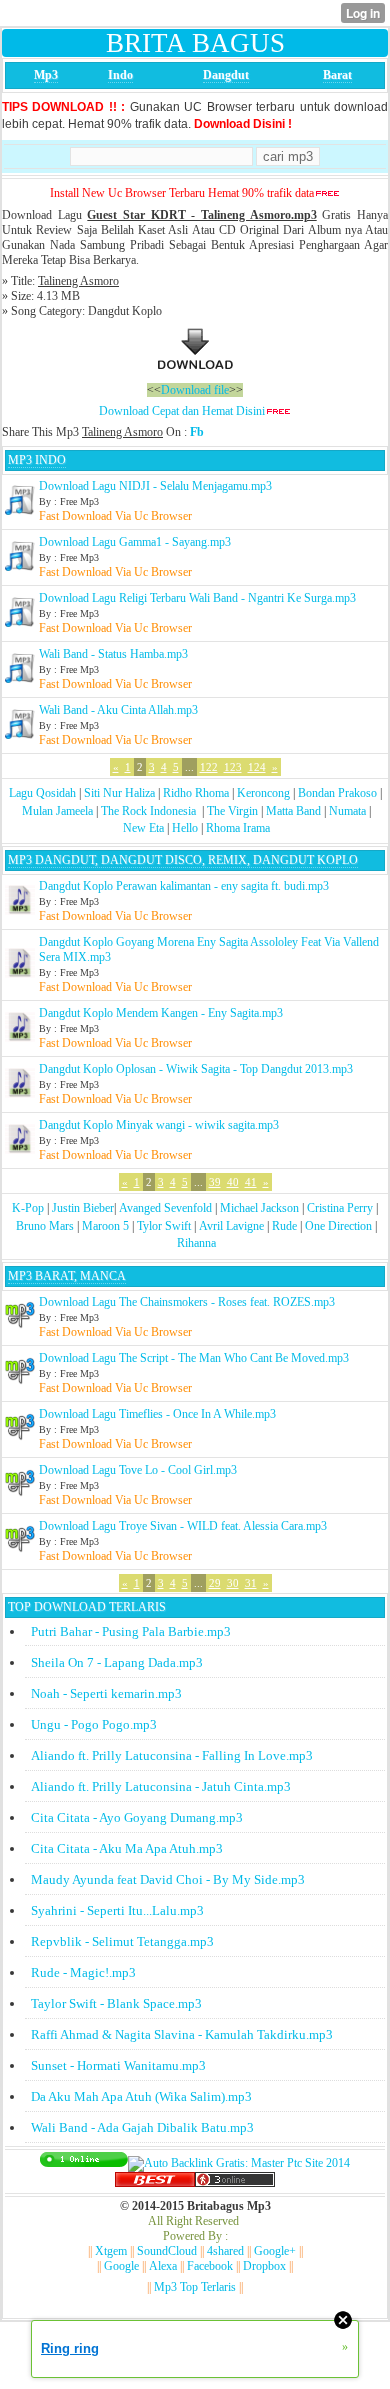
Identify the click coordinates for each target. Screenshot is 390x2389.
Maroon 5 (105, 1226)
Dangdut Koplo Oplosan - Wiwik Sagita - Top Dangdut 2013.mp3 (196, 1069)
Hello (185, 828)
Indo (120, 75)
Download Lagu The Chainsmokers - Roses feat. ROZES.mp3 (187, 1302)
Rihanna (196, 1243)
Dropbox (264, 2266)
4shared (225, 2251)
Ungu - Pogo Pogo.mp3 (94, 1724)
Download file (195, 390)
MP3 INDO (37, 460)
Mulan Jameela (57, 811)
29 (215, 1583)
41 (251, 1182)
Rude (284, 1226)
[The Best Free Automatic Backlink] (155, 2183)
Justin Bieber (83, 1208)
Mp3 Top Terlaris (195, 2287)
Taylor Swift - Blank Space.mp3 (116, 2003)
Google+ (275, 2251)
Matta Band (293, 811)
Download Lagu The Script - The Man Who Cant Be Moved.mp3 (194, 1358)
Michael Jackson (259, 1208)
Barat (337, 75)
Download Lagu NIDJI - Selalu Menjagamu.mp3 (155, 486)
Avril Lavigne (231, 1226)
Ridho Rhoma (196, 793)
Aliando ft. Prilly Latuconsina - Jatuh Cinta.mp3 (161, 1786)
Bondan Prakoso (337, 793)
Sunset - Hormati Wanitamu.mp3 (118, 2065)
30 (233, 1583)
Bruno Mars (45, 1226)
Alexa (163, 2266)
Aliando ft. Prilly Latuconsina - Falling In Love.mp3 (172, 1755)
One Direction (338, 1226)
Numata (347, 811)
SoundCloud (167, 2251)
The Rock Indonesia (150, 811)
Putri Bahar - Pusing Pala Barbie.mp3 (131, 1631)
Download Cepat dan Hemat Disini (182, 411)
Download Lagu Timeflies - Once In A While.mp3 (157, 1414)
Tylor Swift (164, 1226)
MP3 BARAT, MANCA (67, 1276)
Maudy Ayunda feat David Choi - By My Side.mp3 (168, 1879)
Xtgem (111, 2251)
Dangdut (226, 75)
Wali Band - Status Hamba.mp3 (113, 654)
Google (121, 2266)
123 (233, 767)
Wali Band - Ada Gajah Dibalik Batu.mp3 (142, 2127)
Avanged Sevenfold (165, 1208)
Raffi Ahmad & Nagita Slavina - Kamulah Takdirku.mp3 (182, 2034)
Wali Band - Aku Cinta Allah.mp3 (118, 710)
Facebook (210, 2266)
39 (215, 1182)
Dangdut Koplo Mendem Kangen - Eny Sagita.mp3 (161, 1013)
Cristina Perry (340, 1208)
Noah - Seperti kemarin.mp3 (106, 1693)
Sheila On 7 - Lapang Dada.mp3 (117, 1662)
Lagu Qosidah (42, 793)
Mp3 (46, 75)
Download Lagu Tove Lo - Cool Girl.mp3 (138, 1470)
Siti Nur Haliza (119, 793)
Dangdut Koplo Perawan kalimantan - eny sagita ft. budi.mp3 (184, 886)
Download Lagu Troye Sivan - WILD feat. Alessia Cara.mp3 (183, 1526)
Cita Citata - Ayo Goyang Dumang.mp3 (137, 1817)
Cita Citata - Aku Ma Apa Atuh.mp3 (127, 1848)
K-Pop (28, 1208)
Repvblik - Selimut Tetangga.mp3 (122, 1941)
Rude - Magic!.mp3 (83, 1972)
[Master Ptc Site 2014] (239, 2163)
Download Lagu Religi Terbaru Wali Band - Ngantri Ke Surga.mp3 (197, 598)
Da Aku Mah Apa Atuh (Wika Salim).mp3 (141, 2096)
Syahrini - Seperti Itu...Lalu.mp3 (117, 1910)
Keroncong (263, 793)
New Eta (143, 828)
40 (233, 1182)
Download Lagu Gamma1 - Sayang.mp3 (135, 542)
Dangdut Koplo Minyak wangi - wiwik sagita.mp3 (159, 1125)
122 (209, 767)
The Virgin (232, 811)
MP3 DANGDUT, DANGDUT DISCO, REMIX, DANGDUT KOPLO (183, 860)
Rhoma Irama (238, 828)
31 (251, 1583)
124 (257, 767)
